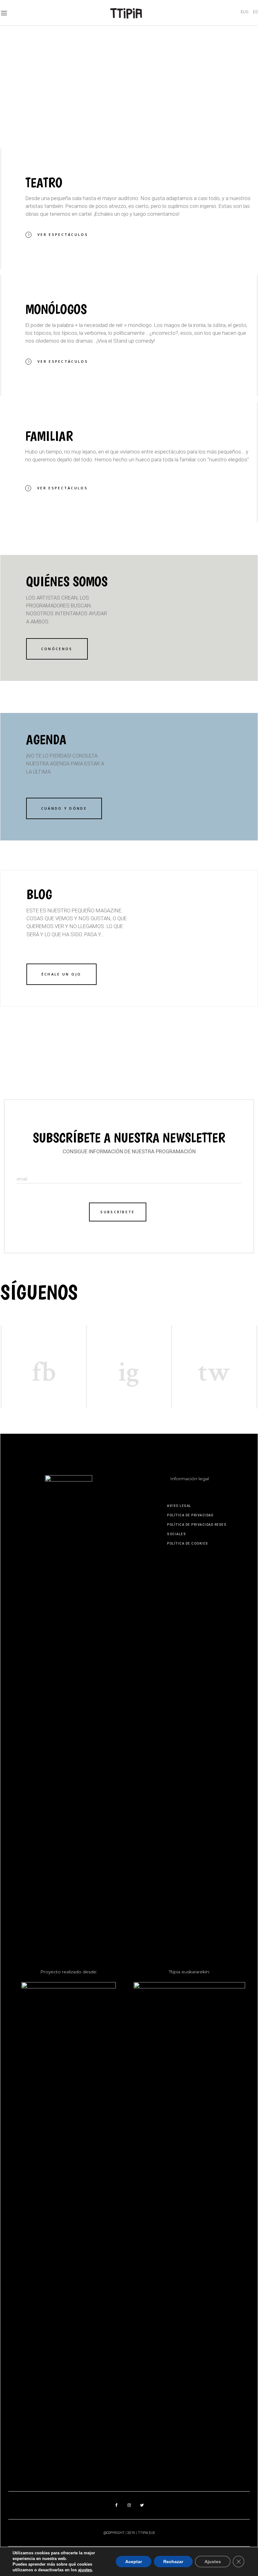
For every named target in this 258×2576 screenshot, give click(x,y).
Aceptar (134, 2562)
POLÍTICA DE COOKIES (188, 1543)
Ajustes (213, 2562)
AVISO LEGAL (179, 1506)
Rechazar (173, 2562)
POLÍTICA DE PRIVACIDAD (190, 1515)
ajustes (85, 2570)
